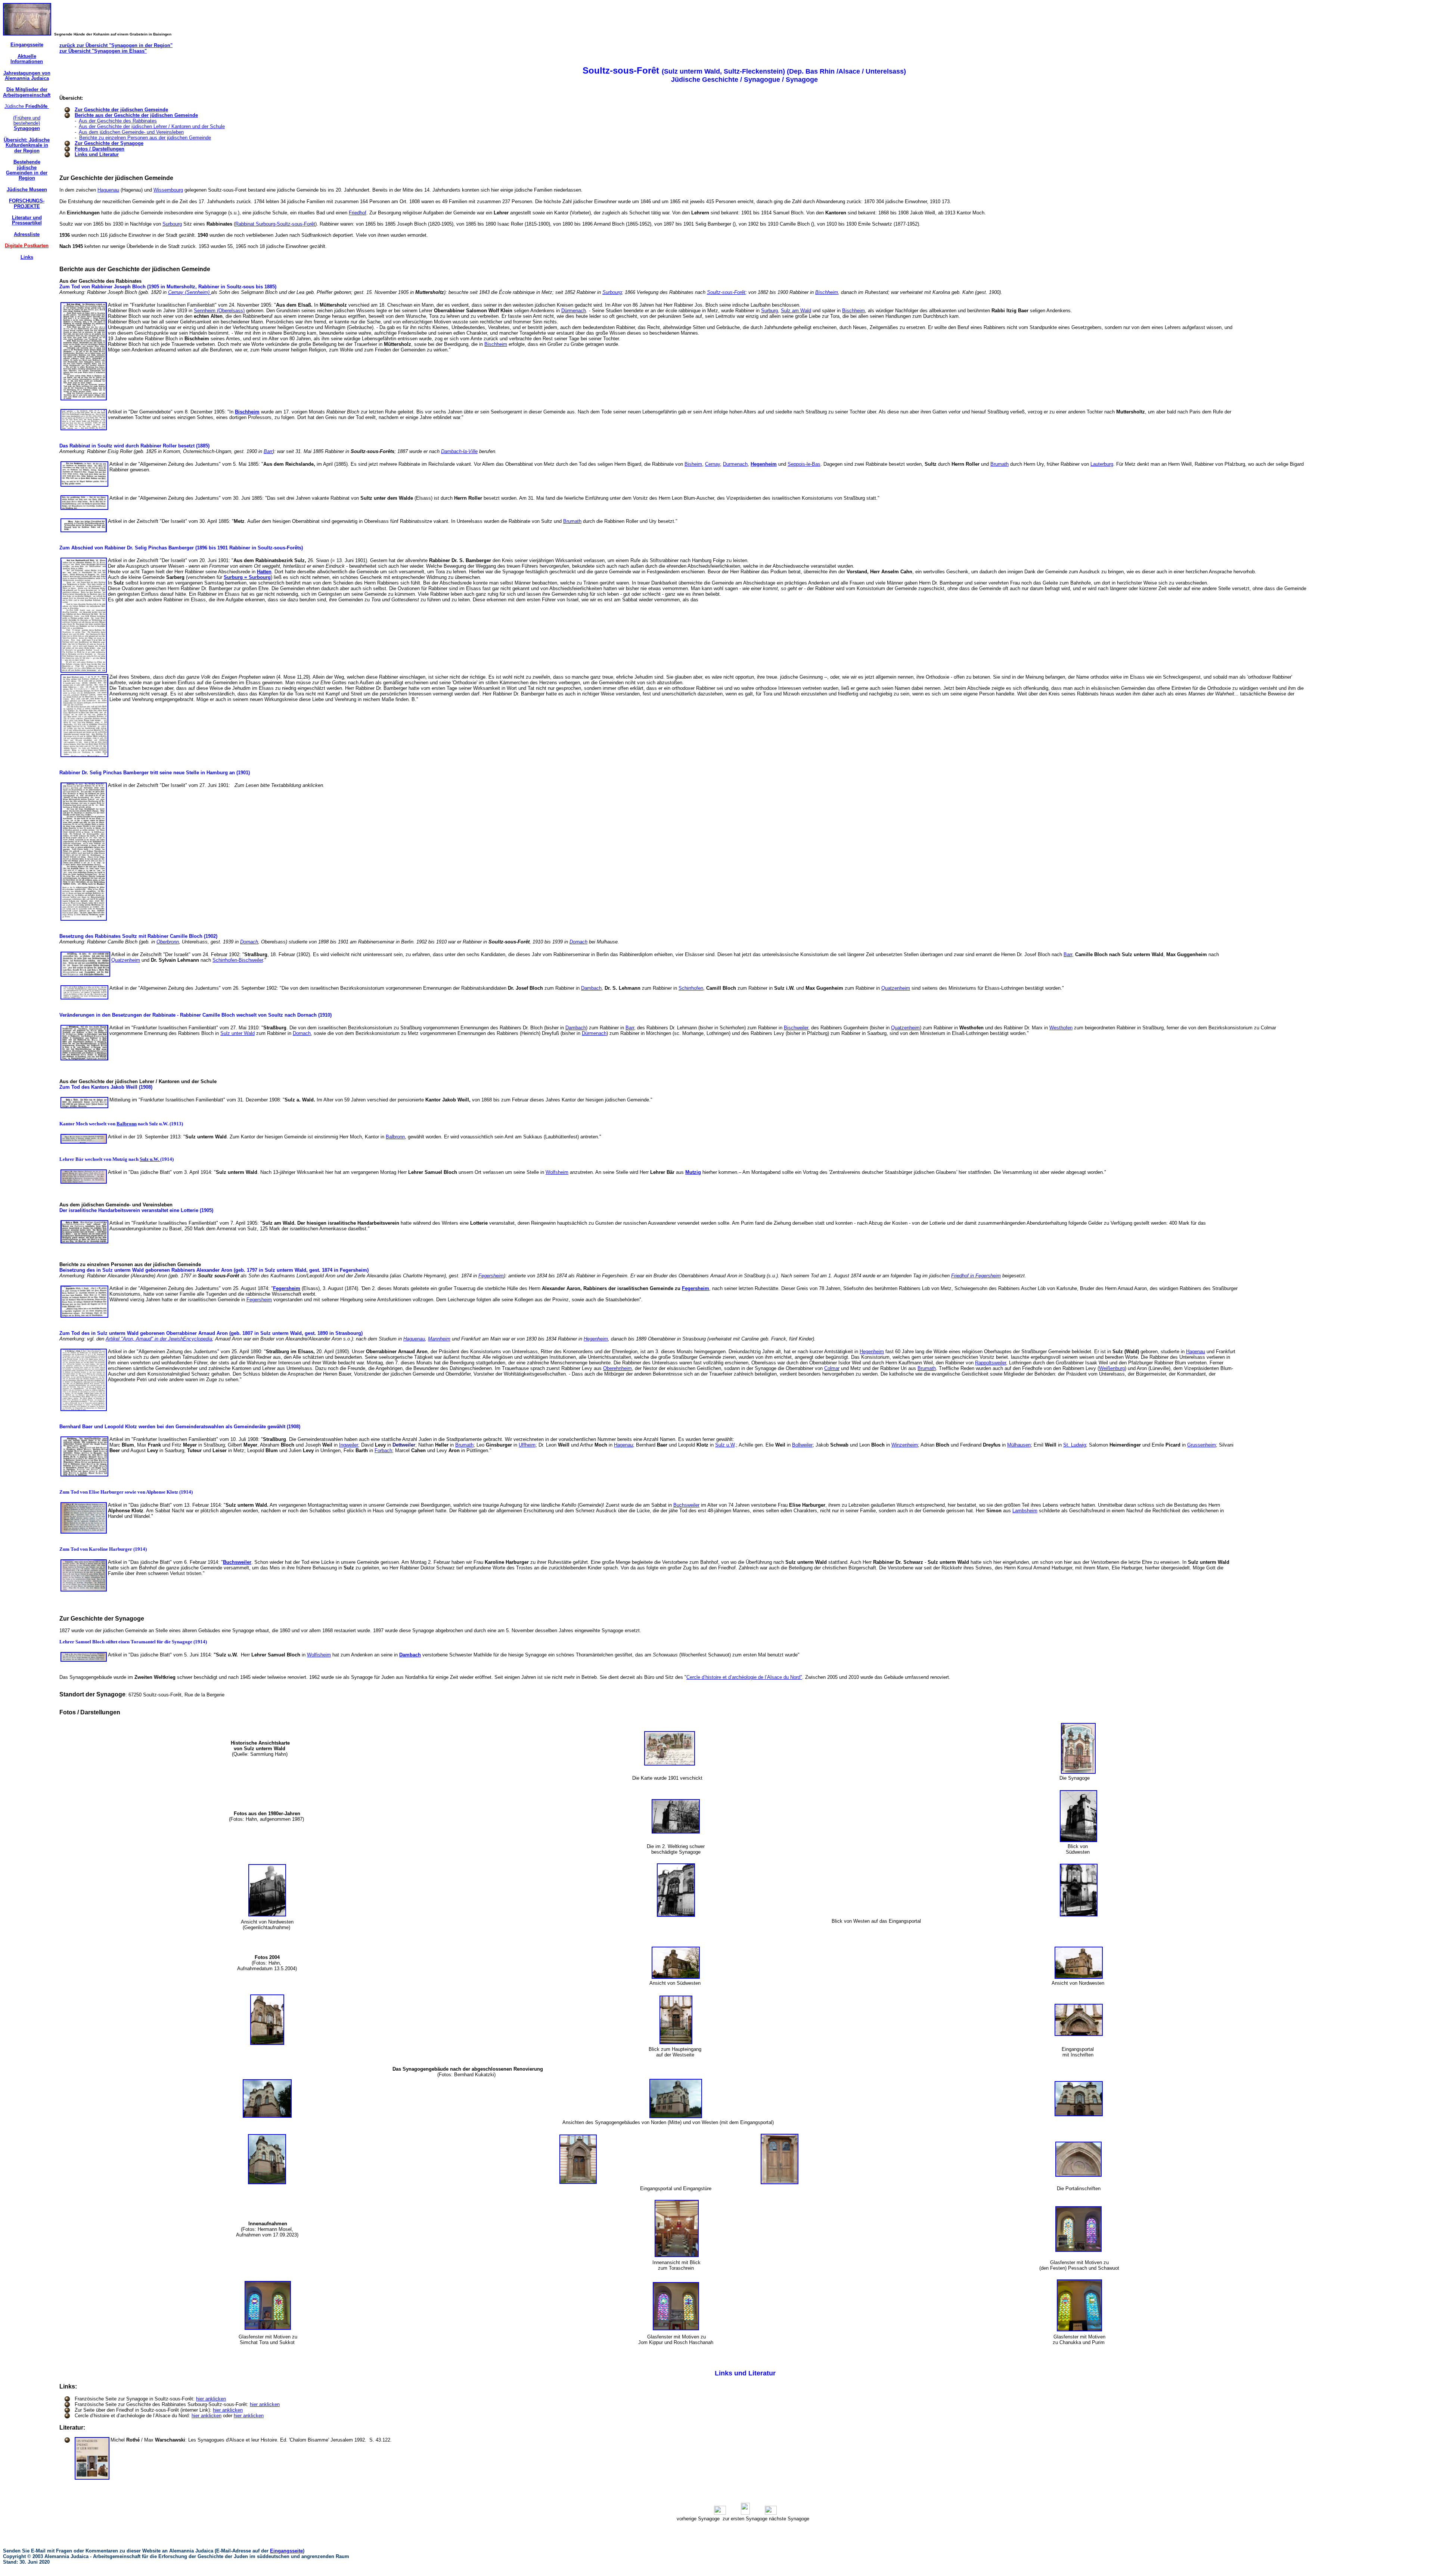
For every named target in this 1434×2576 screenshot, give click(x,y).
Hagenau (1196, 1351)
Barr (268, 451)
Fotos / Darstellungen (100, 149)
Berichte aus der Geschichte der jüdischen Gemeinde (136, 115)
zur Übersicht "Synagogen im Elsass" (103, 51)
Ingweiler (349, 1445)
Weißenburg (1112, 1368)
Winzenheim (905, 1445)
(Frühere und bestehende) (27, 123)
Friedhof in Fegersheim (976, 1276)
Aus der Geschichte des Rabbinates (118, 121)
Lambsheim (1025, 1511)
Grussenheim (1202, 1445)
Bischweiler (796, 1028)
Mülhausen (1019, 1445)
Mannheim (439, 1339)
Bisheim (693, 464)
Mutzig (693, 1172)
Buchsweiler (686, 1505)
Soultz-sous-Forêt (726, 292)
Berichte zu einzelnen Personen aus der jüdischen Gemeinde (145, 138)
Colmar (832, 1368)
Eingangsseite (286, 2551)
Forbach (383, 1450)
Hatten (264, 572)
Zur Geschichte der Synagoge (109, 143)
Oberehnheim (617, 1368)
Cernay (713, 464)
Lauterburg (1102, 464)
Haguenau (108, 190)
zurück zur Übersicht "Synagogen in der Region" (116, 45)
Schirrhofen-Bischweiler (238, 960)
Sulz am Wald (796, 311)
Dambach (591, 988)
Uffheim (527, 1445)
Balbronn (127, 1124)
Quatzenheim (126, 960)
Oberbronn (168, 942)
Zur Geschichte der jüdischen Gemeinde (121, 110)
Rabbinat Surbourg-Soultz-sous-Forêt (275, 224)
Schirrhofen (691, 988)
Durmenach (735, 464)
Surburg (769, 311)
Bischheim (827, 292)
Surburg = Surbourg (247, 577)
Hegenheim (764, 464)
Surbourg (172, 224)
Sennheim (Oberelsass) (219, 311)
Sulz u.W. (150, 1159)
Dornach (249, 942)
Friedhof (358, 213)
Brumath (1000, 464)
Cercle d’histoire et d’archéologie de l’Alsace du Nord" (744, 1677)
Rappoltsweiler (991, 1363)
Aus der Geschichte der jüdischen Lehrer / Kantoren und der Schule (152, 126)
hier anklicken (211, 2399)
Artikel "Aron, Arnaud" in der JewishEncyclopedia (159, 1339)
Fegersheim (491, 1276)
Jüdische (27, 106)
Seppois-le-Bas (804, 464)
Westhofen (1061, 1028)
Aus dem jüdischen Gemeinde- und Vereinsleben (131, 132)
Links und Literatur (97, 154)
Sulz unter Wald (238, 1033)
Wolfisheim (319, 1655)
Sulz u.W (725, 1445)
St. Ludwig (1075, 1445)
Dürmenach (574, 311)
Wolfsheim (557, 1172)
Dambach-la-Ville (459, 451)
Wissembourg (168, 190)
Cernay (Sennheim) (190, 292)
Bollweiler (802, 1445)
